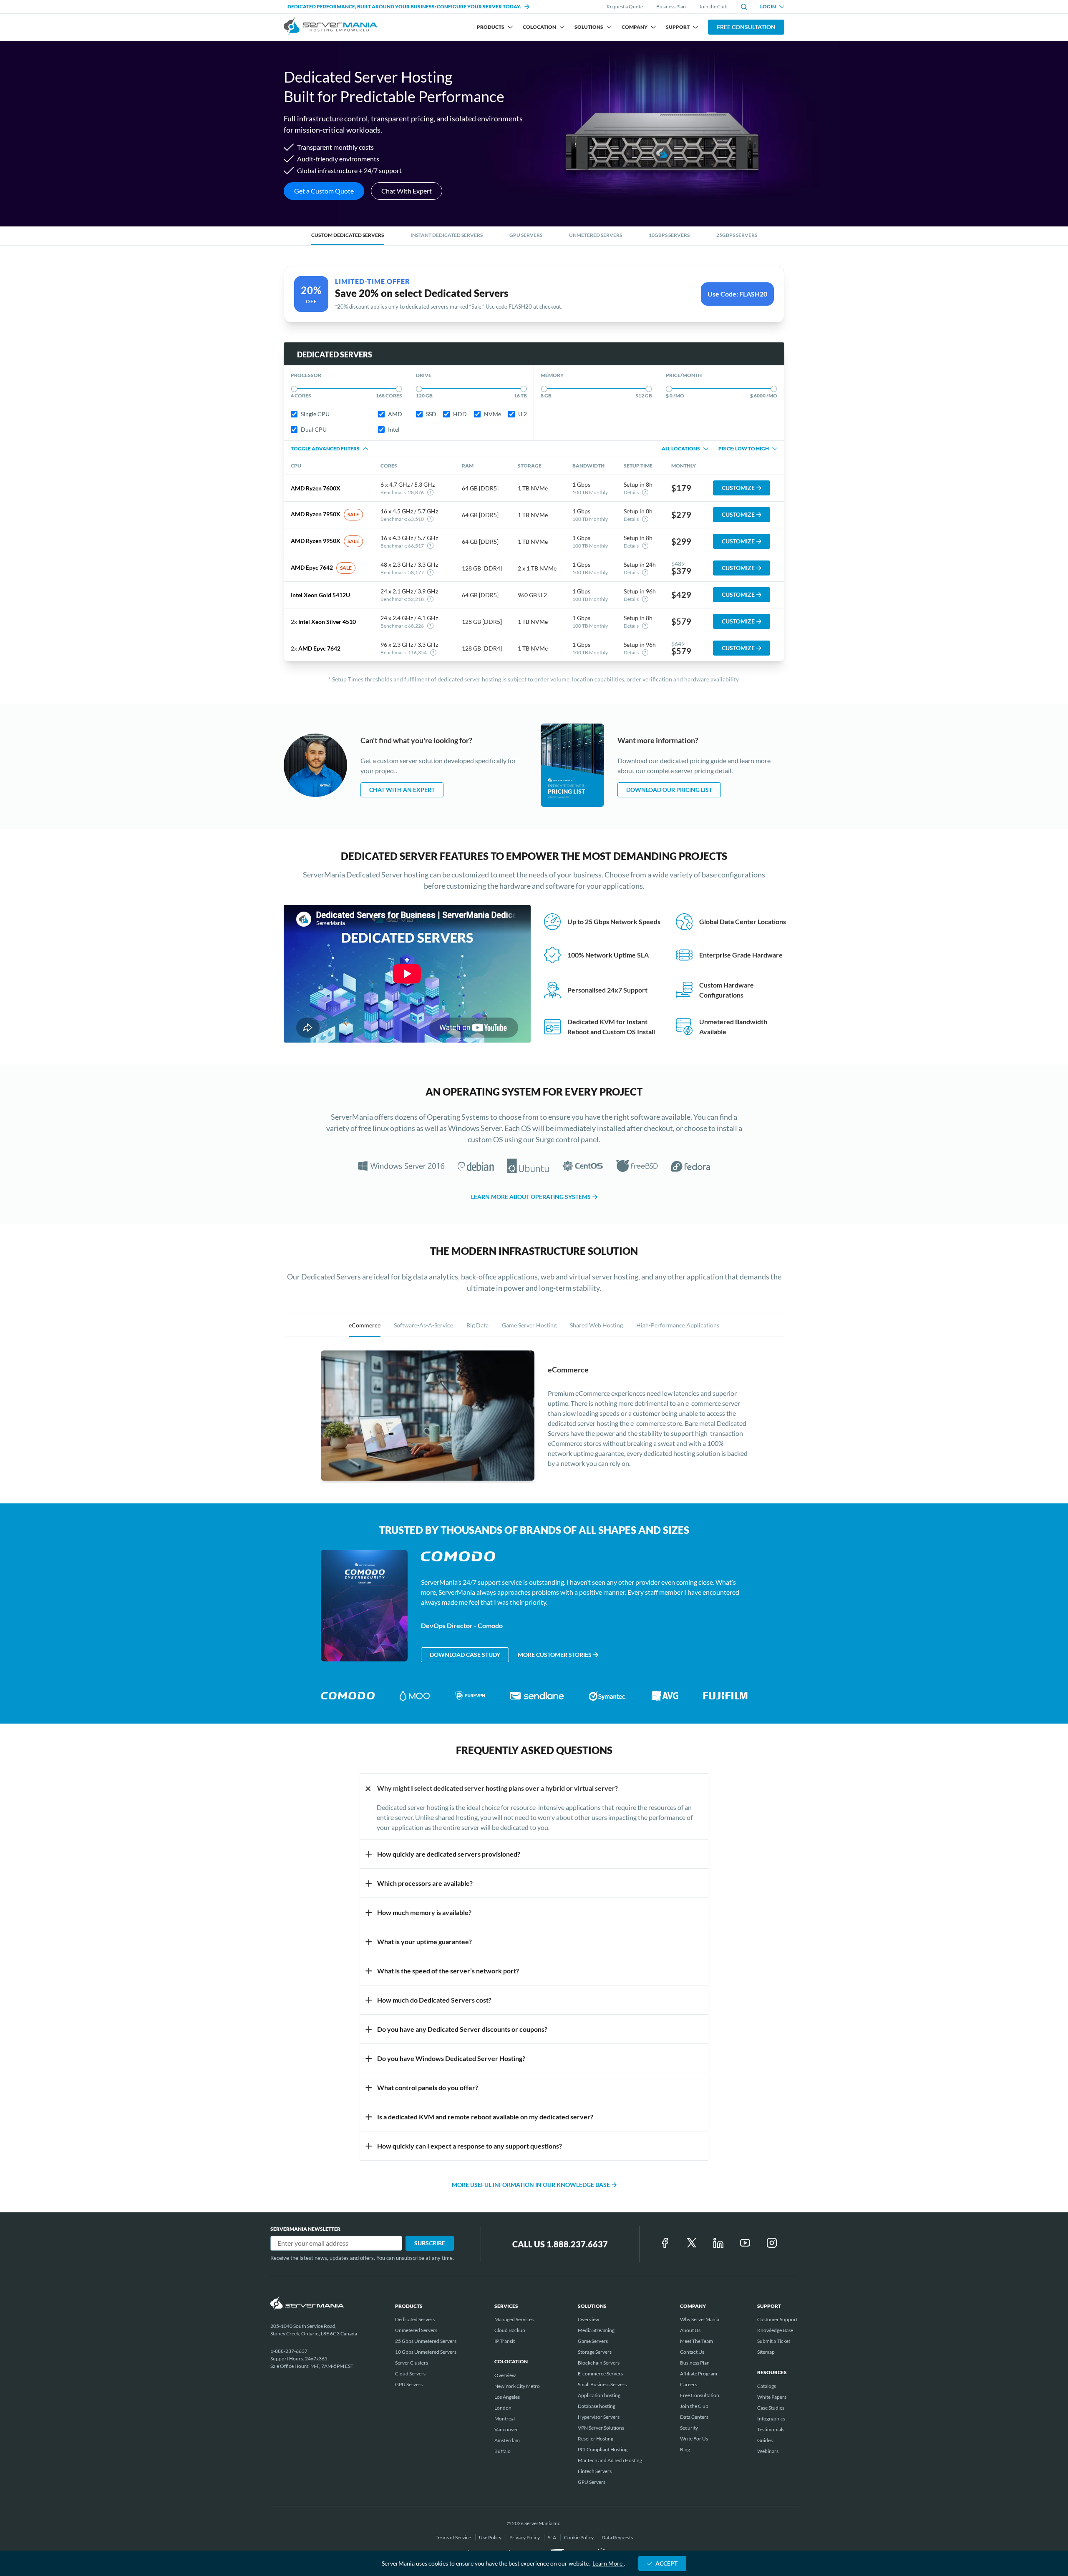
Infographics (771, 2419)
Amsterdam (507, 2440)
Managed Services (514, 2319)
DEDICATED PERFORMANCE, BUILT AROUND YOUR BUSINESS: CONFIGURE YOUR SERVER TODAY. (404, 6)
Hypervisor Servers (599, 2417)
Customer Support (777, 2319)
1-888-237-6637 (289, 2351)
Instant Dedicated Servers (447, 235)
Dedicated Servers (415, 2319)
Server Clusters (412, 2363)
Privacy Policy (525, 2537)
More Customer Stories (555, 1655)
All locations (681, 449)
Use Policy (491, 2537)
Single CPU (315, 414)
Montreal (505, 2419)
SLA (552, 2537)
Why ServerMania (700, 2319)
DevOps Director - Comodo (462, 1625)
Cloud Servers (410, 2374)
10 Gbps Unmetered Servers (426, 2352)
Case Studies (771, 2408)
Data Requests (617, 2537)
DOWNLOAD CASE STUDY (465, 1655)
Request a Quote (625, 7)
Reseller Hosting (596, 2439)
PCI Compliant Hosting (603, 2449)
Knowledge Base (775, 2330)
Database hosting (597, 2406)
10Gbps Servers (669, 235)
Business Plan (671, 6)
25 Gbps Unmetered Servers (426, 2341)
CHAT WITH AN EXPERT (402, 790)
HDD (460, 414)
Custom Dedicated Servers (348, 235)
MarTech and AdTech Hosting (610, 2460)
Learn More (608, 2563)
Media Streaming (596, 2330)
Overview (505, 2375)
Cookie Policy (579, 2537)
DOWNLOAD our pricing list (669, 790)
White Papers (772, 2397)
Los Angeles (507, 2397)
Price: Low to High (744, 449)
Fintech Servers (595, 2471)
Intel (394, 429)
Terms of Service (454, 2537)
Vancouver (506, 2429)
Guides (765, 2440)
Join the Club (713, 6)
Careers (689, 2384)
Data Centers (694, 2417)
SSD (431, 414)
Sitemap (766, 2352)
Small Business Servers (602, 2384)
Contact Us (692, 2352)
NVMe (492, 414)
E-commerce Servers (600, 2374)
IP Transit (505, 2341)
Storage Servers (595, 2352)
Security (689, 2428)
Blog (685, 2449)
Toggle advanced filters (325, 449)
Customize (738, 488)
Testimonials (771, 2429)
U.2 (523, 414)
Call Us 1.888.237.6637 (560, 2244)
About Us (690, 2330)
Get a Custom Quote (324, 191)
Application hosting (599, 2395)
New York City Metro (517, 2386)
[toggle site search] (744, 7)
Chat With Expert (407, 191)
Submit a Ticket (774, 2341)
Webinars (768, 2451)
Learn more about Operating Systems (531, 1197)
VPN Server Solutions (601, 2428)
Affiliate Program (699, 2374)
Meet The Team (696, 2341)
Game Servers (593, 2341)
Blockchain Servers (599, 2363)
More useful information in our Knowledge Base (531, 2185)
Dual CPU (314, 429)
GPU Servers (526, 235)
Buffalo (503, 2451)
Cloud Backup (510, 2330)
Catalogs (767, 2386)
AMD (395, 414)
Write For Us (694, 2439)
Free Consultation (746, 27)
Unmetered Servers (596, 235)
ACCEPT (666, 2563)
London (503, 2408)
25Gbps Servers (737, 235)
